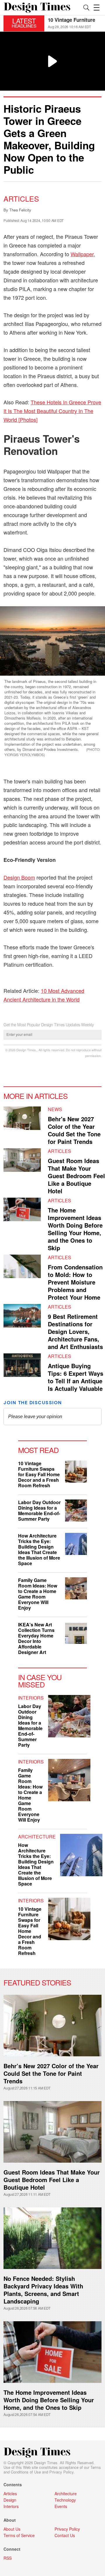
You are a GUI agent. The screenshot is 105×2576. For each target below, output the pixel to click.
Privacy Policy (61, 2472)
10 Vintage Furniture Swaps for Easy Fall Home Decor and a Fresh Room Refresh (39, 1474)
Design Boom (19, 877)
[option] (75, 23)
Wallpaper (82, 254)
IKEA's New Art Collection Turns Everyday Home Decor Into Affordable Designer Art (36, 1638)
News (55, 1109)
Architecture (37, 1837)
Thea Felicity (20, 210)
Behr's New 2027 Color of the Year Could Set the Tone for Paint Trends (74, 1130)
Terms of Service (19, 2535)
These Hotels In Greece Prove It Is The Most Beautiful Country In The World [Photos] (52, 411)
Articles (21, 198)
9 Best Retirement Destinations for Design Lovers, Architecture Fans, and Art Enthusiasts (75, 1331)
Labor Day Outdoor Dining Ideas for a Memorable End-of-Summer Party (39, 1511)
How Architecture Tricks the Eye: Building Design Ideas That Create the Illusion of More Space (39, 1549)
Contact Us (65, 2535)
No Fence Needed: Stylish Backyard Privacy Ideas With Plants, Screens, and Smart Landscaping (43, 2290)
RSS (8, 2558)
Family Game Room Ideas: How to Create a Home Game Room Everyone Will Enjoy (38, 1594)
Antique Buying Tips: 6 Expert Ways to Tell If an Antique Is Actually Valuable (76, 1377)
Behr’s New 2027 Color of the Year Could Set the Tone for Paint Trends (51, 2073)
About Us (12, 2529)
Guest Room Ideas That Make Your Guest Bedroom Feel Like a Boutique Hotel (76, 1176)
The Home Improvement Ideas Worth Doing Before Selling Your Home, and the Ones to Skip (75, 1229)
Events (61, 2506)
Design (10, 2500)
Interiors (31, 1698)
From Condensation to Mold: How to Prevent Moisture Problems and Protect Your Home (75, 1282)
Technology (65, 2500)
